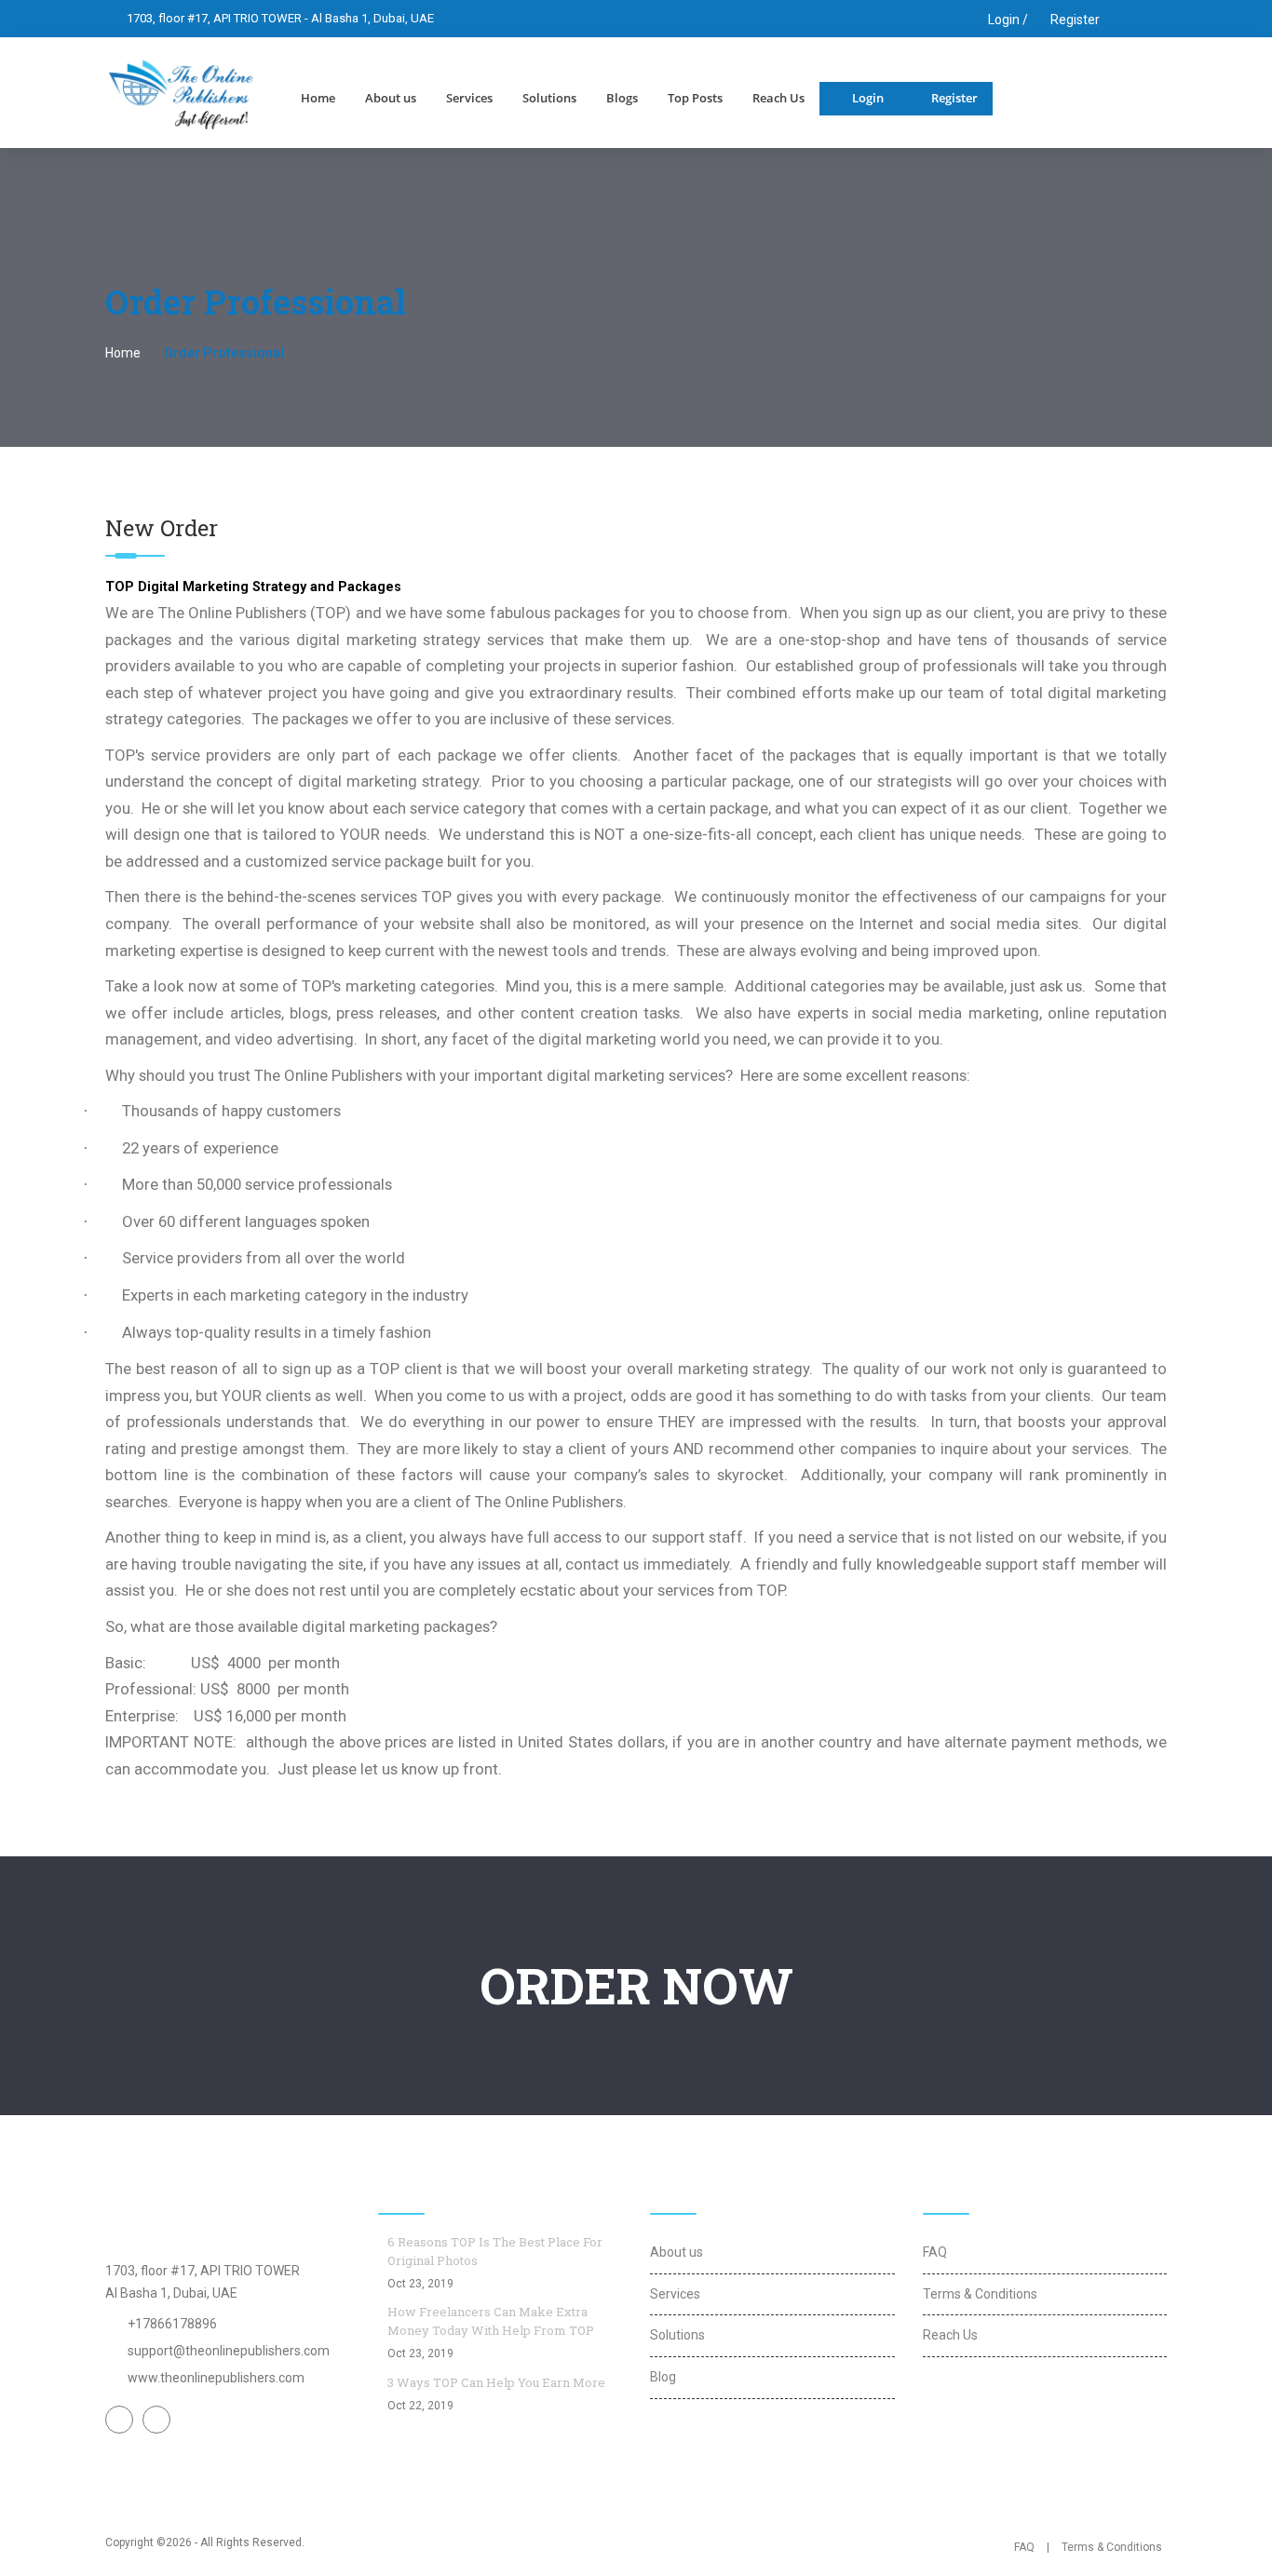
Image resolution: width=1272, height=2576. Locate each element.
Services (469, 98)
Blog (663, 2377)
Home (318, 98)
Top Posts (695, 98)
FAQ (935, 2252)
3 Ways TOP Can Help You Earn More (496, 2382)
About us (391, 98)
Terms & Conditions (980, 2294)
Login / (1007, 20)
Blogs (622, 98)
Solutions (549, 98)
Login (868, 98)
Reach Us (778, 98)
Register (1075, 20)
